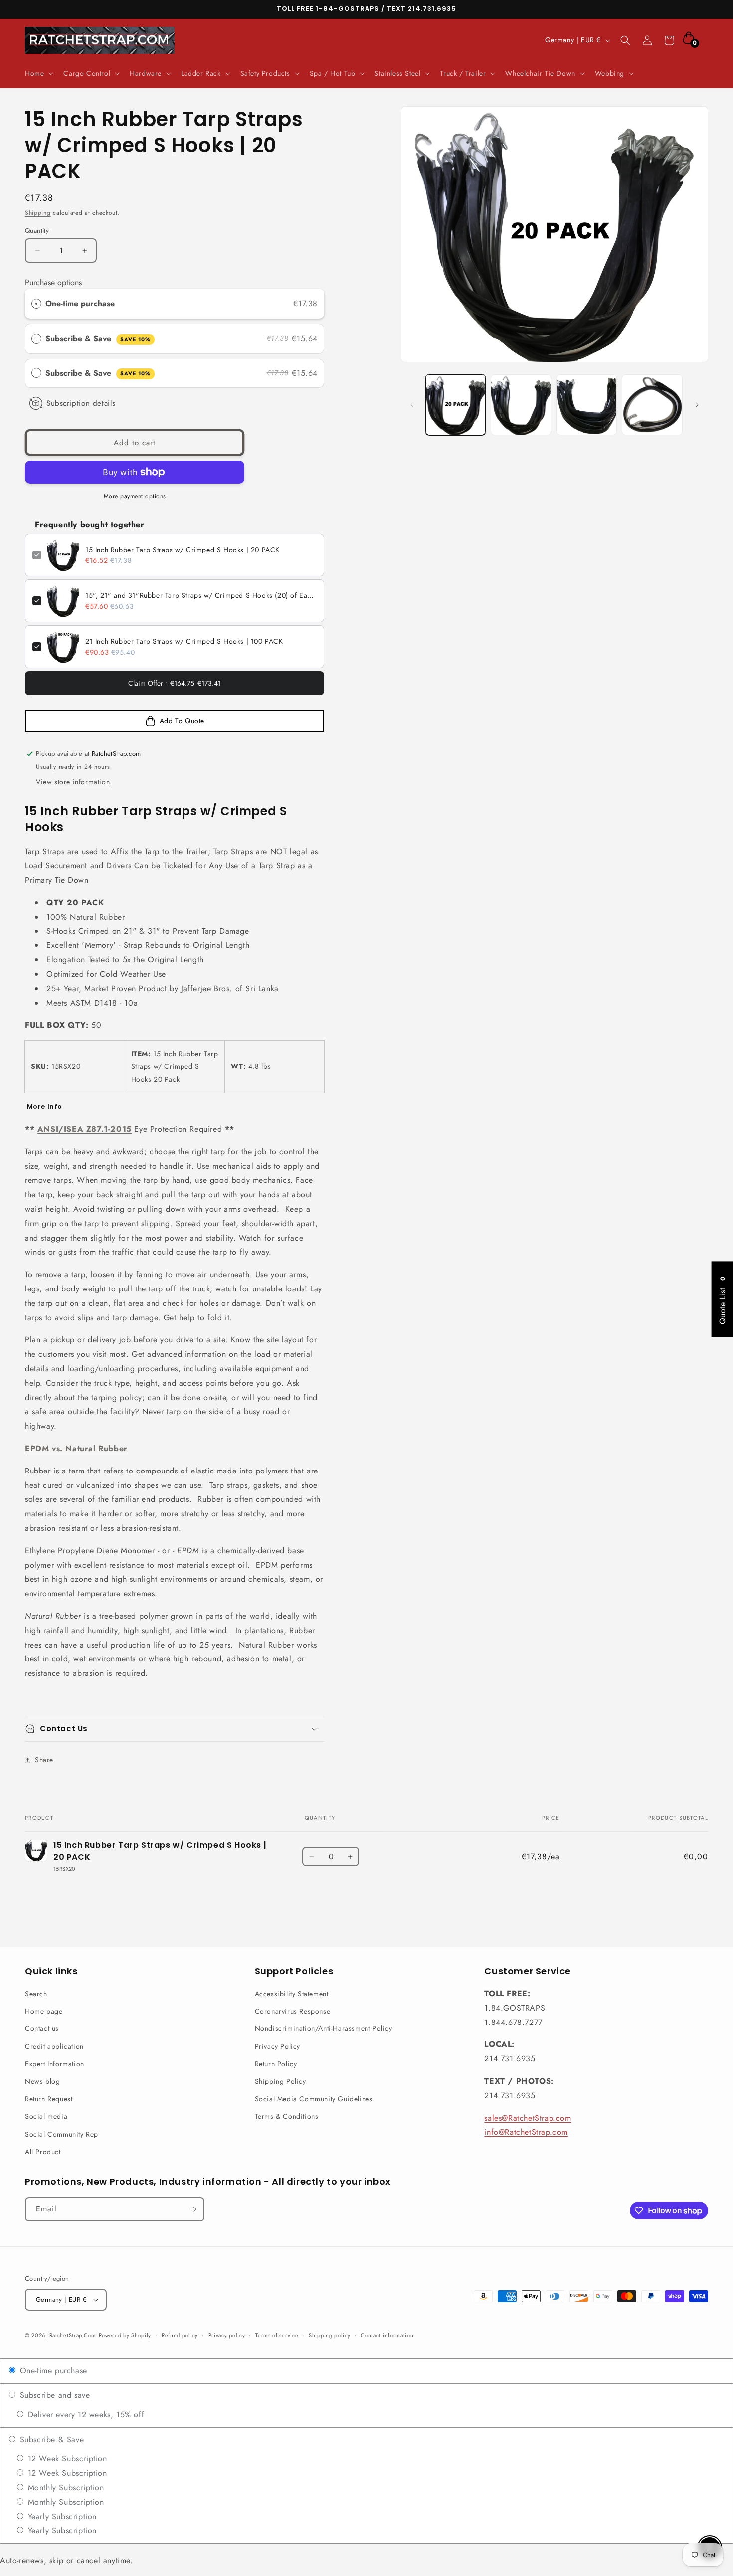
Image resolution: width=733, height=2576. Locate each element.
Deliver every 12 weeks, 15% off (85, 2415)
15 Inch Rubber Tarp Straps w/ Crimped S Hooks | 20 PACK (183, 550)
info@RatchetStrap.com (526, 2132)
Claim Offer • (175, 683)
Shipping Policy (280, 2081)
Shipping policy (330, 2335)
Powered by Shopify (125, 2335)
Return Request (49, 2099)
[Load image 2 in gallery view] (521, 405)
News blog (42, 2081)
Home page (44, 2011)
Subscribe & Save (98, 338)
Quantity (37, 231)
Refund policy (180, 2335)
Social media (46, 2116)
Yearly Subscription (61, 2516)
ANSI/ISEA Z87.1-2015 (85, 1129)
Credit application (54, 2046)
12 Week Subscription (66, 2459)
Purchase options (53, 282)
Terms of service (277, 2335)
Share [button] (44, 1760)
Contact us (42, 2028)
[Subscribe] (192, 2209)
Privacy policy (227, 2335)
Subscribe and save (53, 2395)
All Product (43, 2152)
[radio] (36, 304)
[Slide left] (412, 405)
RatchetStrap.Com (73, 2335)
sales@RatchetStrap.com (528, 2118)
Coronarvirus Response (293, 2011)
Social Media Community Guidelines (314, 2099)
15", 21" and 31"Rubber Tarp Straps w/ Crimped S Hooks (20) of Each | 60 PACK (201, 595)
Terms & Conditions (287, 2116)
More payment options (135, 496)
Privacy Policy (277, 2046)
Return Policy (276, 2064)
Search (36, 1994)
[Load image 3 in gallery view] (587, 405)
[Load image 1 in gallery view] (456, 405)
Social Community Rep (62, 2134)
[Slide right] (697, 405)
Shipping (38, 213)
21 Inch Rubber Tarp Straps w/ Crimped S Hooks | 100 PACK (184, 641)
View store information (73, 782)
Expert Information (55, 2064)
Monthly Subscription (65, 2487)
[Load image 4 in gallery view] (652, 405)
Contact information (387, 2335)
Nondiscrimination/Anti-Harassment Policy (324, 2028)
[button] (38, 73)
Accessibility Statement (292, 1994)
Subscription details (81, 403)
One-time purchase (80, 303)
